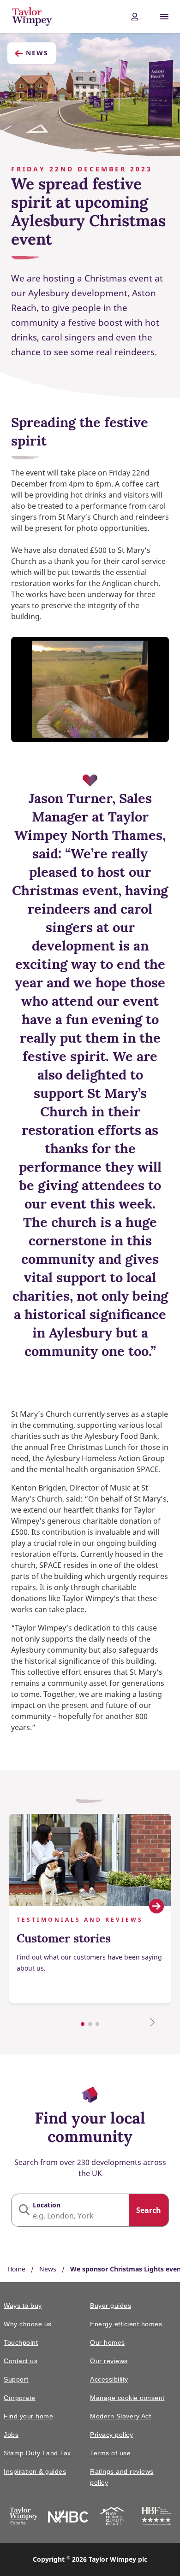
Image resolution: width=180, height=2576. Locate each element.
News (37, 53)
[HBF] (156, 2518)
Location (47, 2205)
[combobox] (90, 2210)
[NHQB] (112, 2518)
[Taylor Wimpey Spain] (24, 2518)
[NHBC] (68, 2518)
